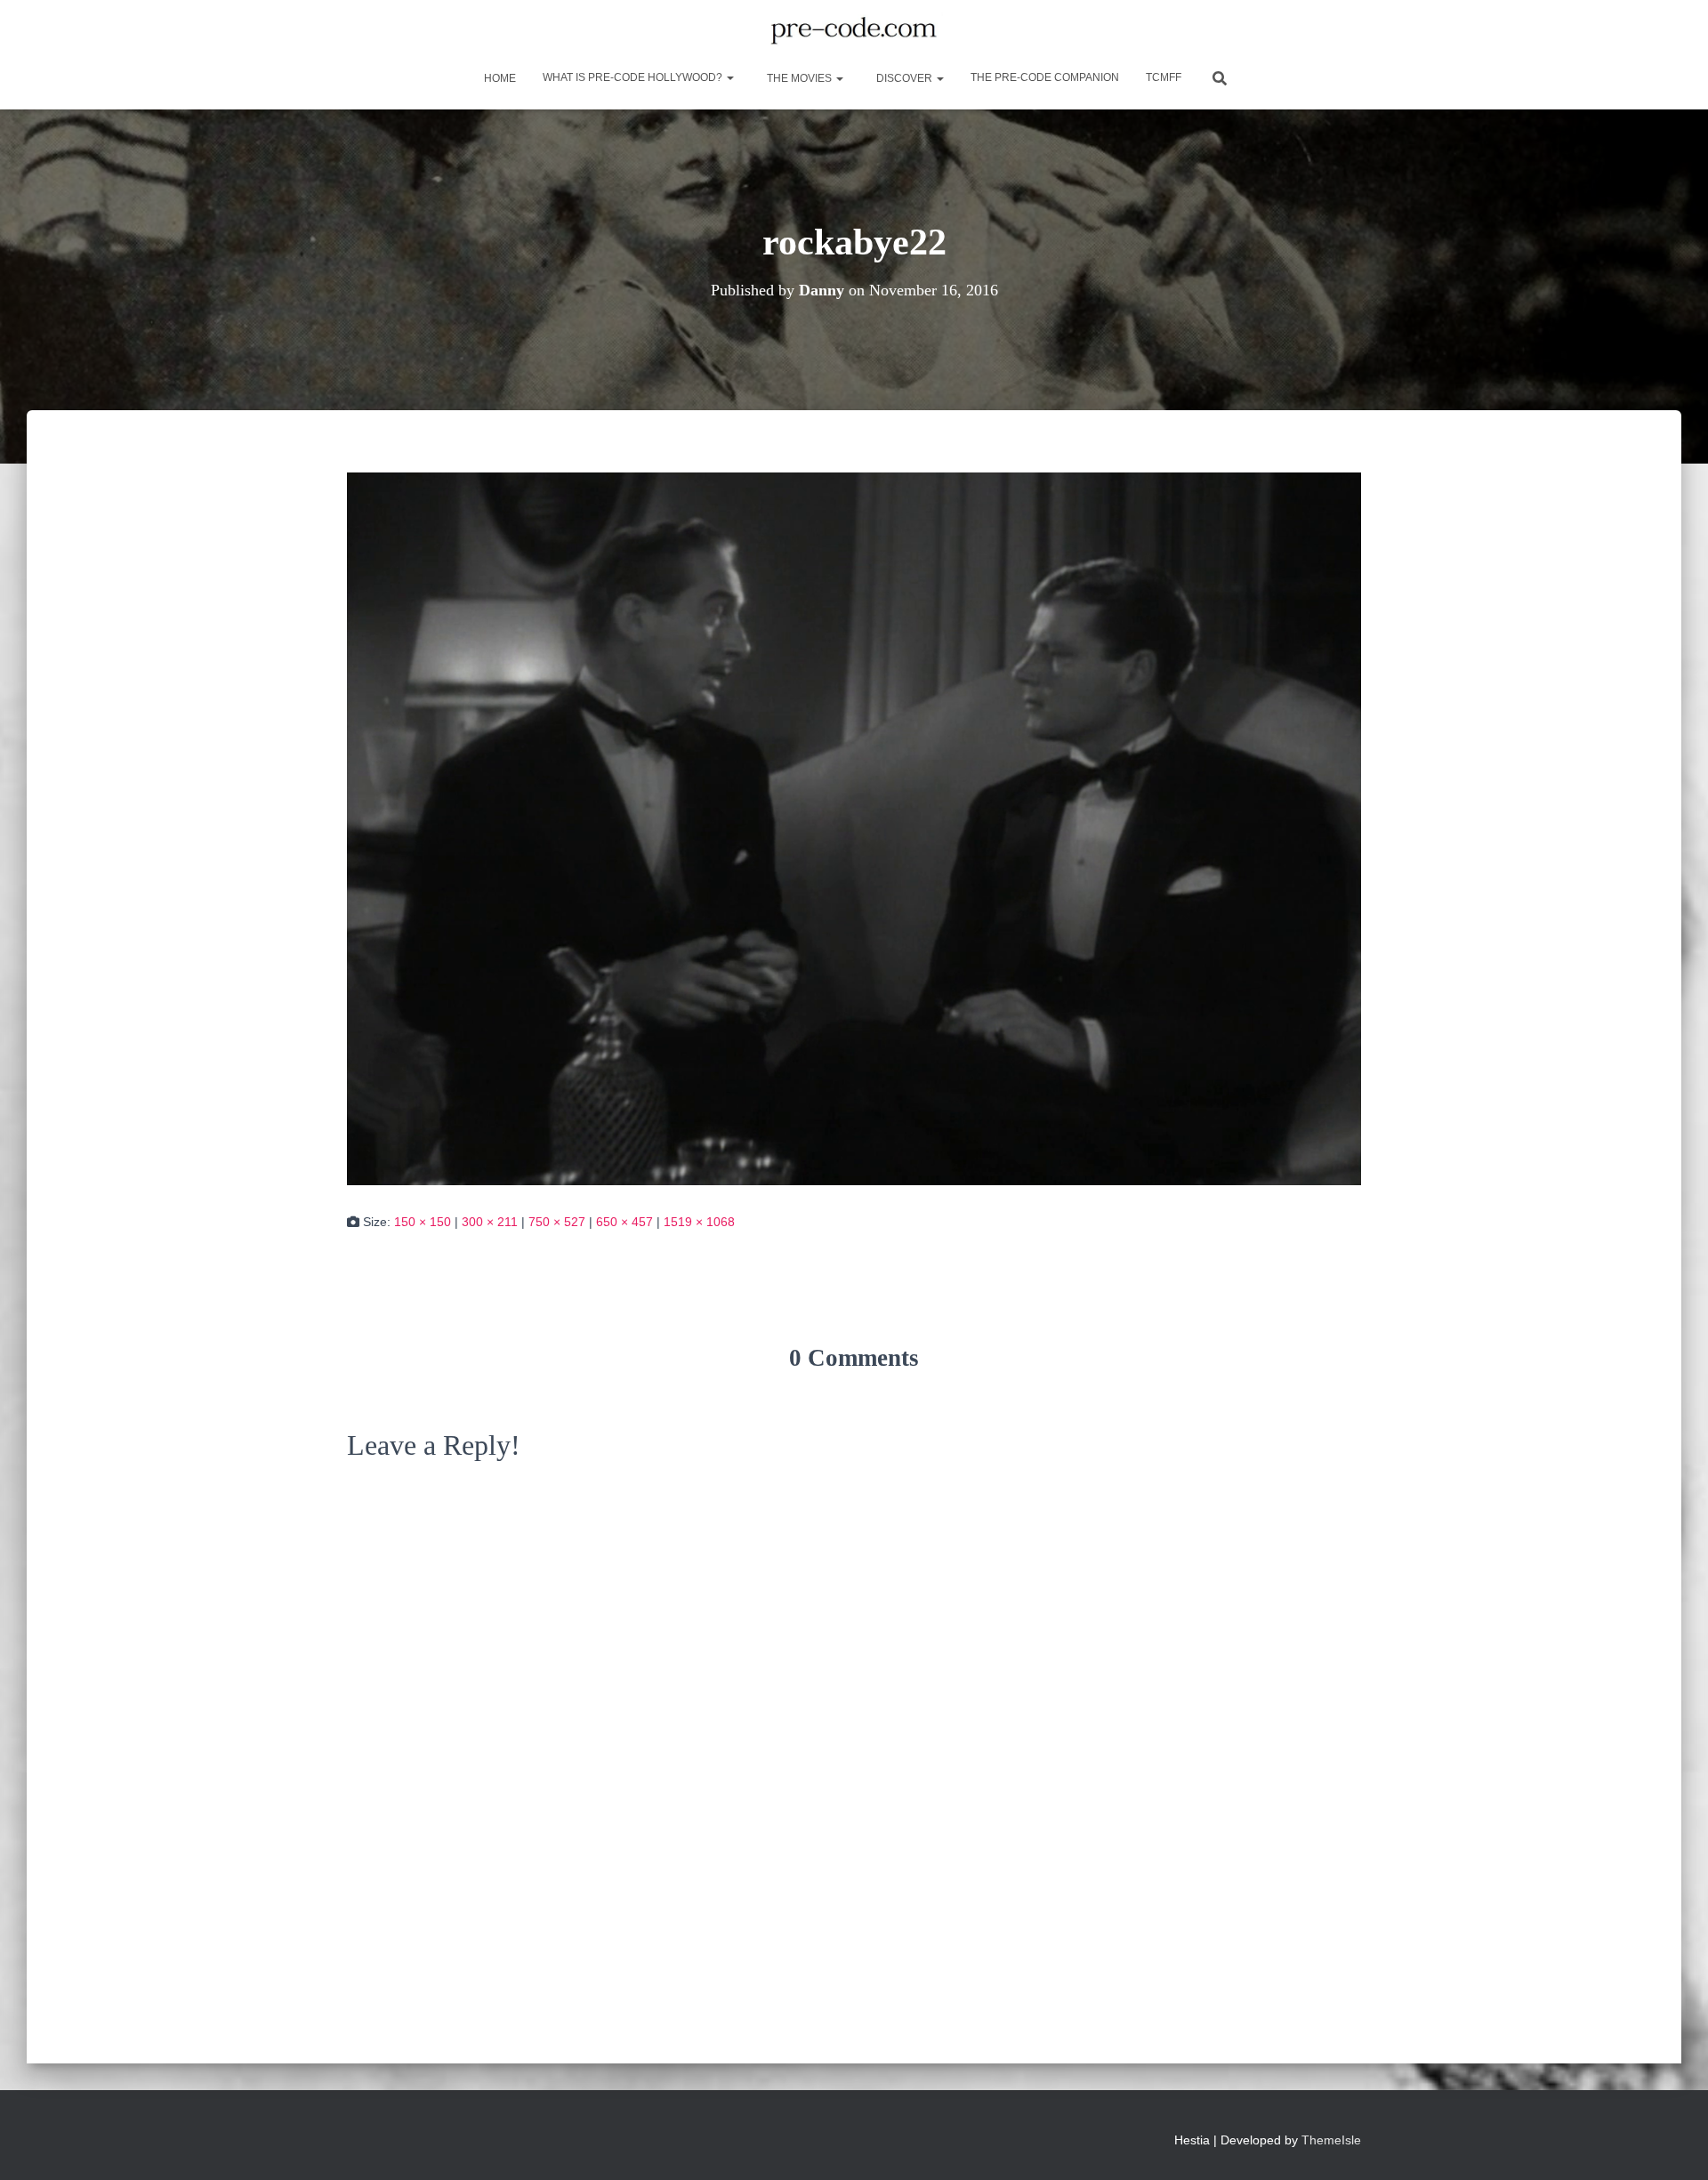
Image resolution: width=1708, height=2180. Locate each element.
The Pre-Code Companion (1045, 77)
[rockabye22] (854, 828)
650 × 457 (624, 1222)
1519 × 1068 (699, 1222)
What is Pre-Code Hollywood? (634, 77)
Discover (904, 78)
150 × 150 (423, 1222)
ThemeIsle (1331, 2140)
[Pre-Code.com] (854, 31)
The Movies (799, 78)
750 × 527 (557, 1222)
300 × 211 (490, 1222)
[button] (729, 77)
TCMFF (1164, 77)
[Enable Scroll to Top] (1673, 2144)
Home (499, 78)
